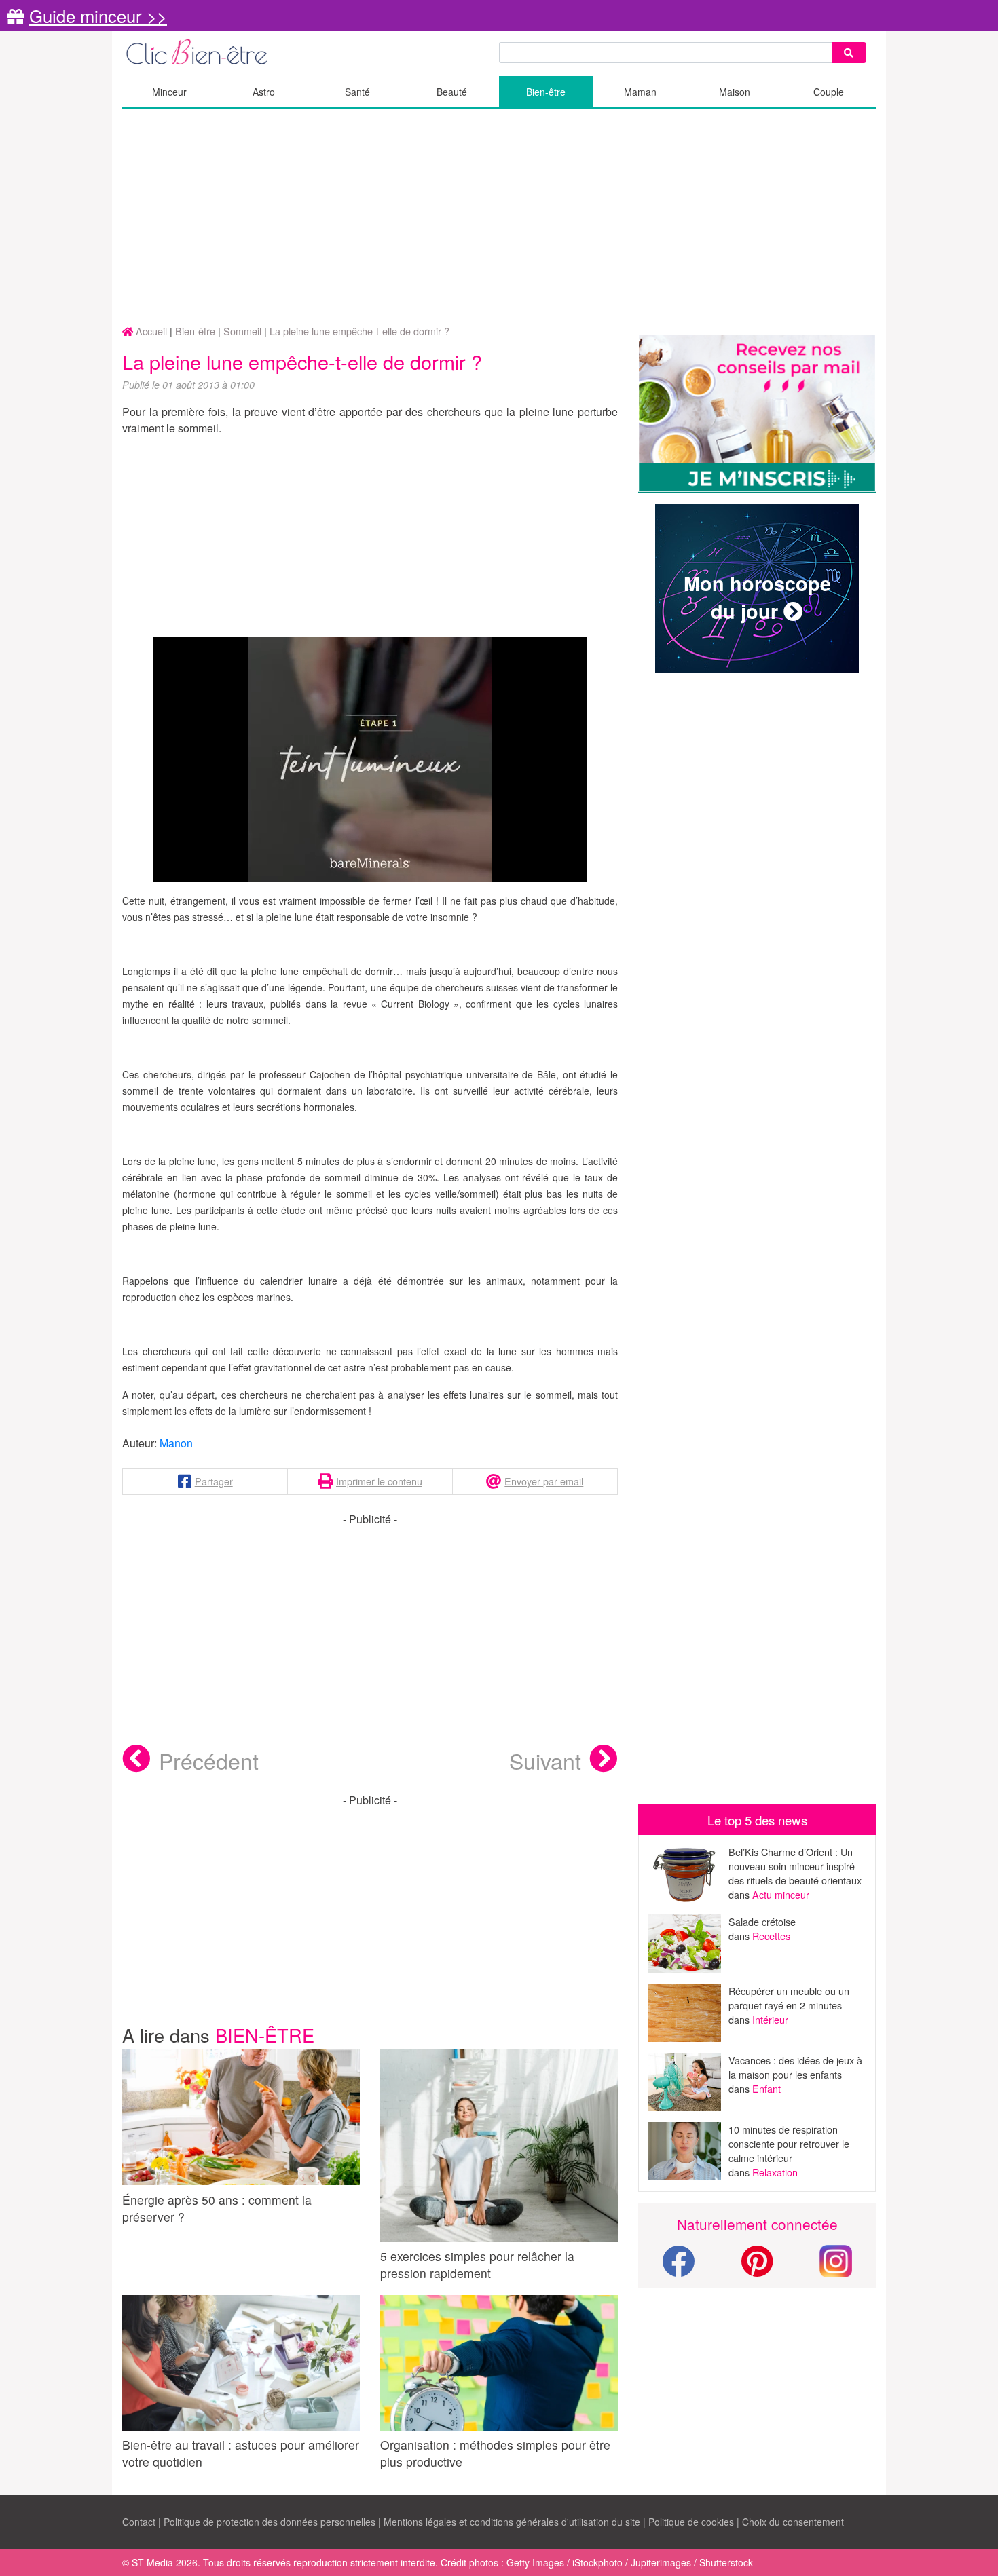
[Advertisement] (499, 218)
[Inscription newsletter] (757, 414)
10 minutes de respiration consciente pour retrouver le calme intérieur (789, 2143)
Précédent (209, 1760)
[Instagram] (836, 2259)
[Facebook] (678, 2269)
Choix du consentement (793, 2522)
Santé (357, 92)
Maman (640, 92)
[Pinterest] (757, 2269)
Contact (139, 2522)
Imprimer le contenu (379, 1481)
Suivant (545, 1760)
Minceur (169, 92)
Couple (829, 92)
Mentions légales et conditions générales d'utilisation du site (512, 2522)
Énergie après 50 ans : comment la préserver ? (217, 2208)
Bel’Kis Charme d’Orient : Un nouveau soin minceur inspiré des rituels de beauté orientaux (795, 1866)
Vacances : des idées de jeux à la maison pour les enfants (795, 2067)
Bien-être (546, 92)
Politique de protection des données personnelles (270, 2522)
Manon (176, 1443)
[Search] (849, 53)
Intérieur (770, 2019)
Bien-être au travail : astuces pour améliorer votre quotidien (241, 2453)
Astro (264, 92)
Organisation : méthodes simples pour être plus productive (495, 2453)
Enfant (766, 2088)
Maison (735, 92)
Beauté (452, 92)
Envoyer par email (544, 1481)
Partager (214, 1481)
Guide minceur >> (98, 16)
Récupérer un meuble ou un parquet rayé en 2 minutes (789, 1998)
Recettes (771, 1936)
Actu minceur (781, 1894)
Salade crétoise (762, 1921)
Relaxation (775, 2172)
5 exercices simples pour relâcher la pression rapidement (477, 2265)
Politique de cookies (691, 2522)
